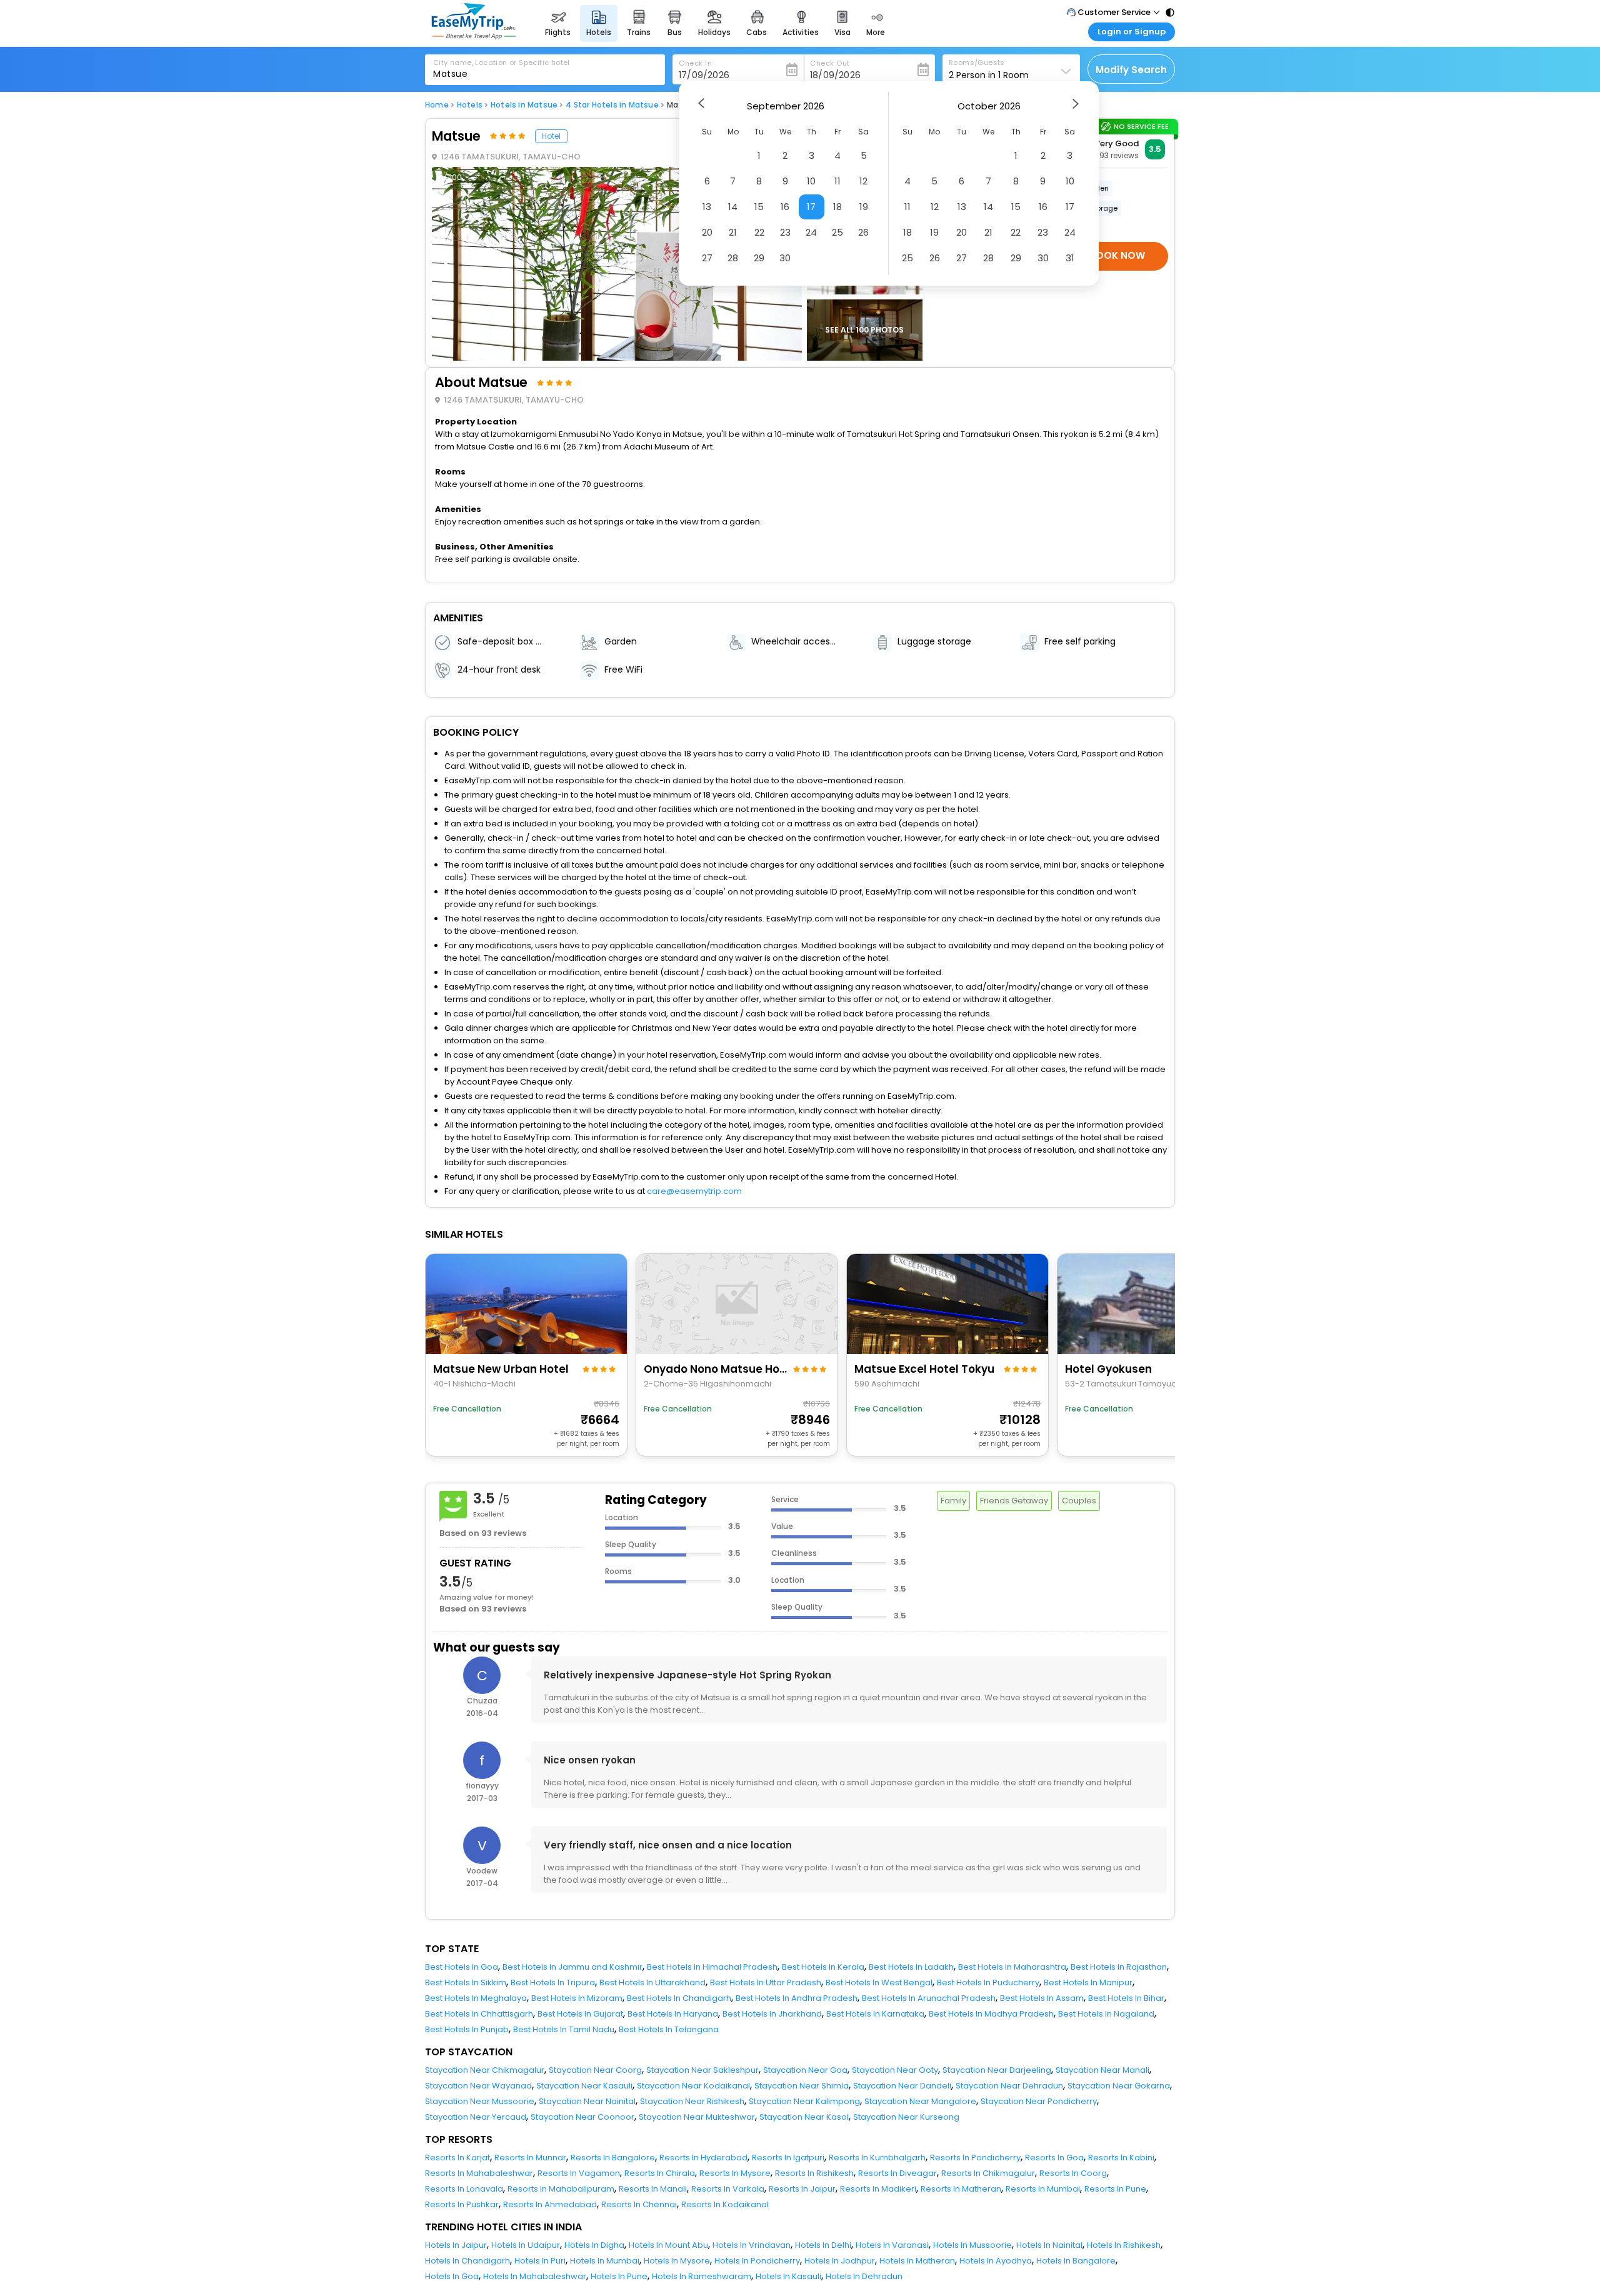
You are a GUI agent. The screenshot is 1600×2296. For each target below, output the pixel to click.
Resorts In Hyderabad (703, 2158)
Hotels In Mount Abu (668, 2245)
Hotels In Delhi (823, 2245)
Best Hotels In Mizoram (577, 1998)
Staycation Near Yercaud (476, 2117)
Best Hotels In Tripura (553, 1983)
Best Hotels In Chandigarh (679, 1998)
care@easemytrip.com (694, 1191)
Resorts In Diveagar (897, 2173)
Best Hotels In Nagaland (1106, 2014)
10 (811, 181)
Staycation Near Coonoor (582, 2117)
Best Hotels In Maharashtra (1012, 1967)
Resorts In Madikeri (878, 2189)
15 (759, 207)
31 (1070, 258)
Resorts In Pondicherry (975, 2158)
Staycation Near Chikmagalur (485, 2070)
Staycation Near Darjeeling (997, 2070)
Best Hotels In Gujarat (580, 2014)
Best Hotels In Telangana (669, 2029)
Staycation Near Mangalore (920, 2101)
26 (863, 232)
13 (707, 207)
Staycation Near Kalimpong (804, 2101)
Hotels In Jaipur (456, 2245)
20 (707, 232)
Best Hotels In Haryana (673, 2014)
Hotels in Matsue (524, 105)
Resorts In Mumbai (1043, 2189)
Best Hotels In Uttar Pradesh (766, 1983)
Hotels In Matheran (917, 2261)
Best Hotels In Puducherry (988, 1983)
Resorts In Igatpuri (788, 2158)
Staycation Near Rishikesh (692, 2101)
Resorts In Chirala (660, 2173)
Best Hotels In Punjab (467, 2029)
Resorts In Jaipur (802, 2189)
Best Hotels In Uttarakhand (652, 1983)
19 (864, 207)
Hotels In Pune (619, 2276)
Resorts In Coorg (1073, 2173)
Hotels (470, 105)
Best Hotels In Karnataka (875, 2014)
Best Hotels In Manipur (1088, 1983)
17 (811, 207)
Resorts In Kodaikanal (725, 2204)
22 (759, 232)
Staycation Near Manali (1102, 2070)
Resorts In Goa (1054, 2158)
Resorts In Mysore (735, 2173)
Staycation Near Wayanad (478, 2086)
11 (837, 181)
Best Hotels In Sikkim (466, 1983)
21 (733, 232)
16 (785, 207)
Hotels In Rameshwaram (702, 2276)
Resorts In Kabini (1121, 2158)
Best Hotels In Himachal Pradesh (712, 1967)
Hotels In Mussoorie (972, 2245)
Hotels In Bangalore (1076, 2261)
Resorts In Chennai (639, 2204)
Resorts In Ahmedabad (550, 2204)
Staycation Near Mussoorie (480, 2101)
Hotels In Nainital (1049, 2245)
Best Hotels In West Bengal (879, 1983)
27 (707, 258)
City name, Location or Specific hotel (502, 63)
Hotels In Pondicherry (757, 2261)
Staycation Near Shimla (802, 2086)
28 (733, 258)
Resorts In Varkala (728, 2189)
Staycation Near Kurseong (906, 2117)
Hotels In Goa (452, 2276)
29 (759, 258)
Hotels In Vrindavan (752, 2245)
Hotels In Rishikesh (1124, 2245)
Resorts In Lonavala (464, 2189)
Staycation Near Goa (805, 2070)
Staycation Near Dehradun (1009, 2086)
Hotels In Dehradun (864, 2276)
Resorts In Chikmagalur (988, 2173)
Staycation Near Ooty (895, 2070)
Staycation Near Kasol (804, 2117)
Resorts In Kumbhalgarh (877, 2158)
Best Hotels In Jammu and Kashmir (572, 1967)
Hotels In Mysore (677, 2261)
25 (837, 232)
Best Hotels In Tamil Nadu (564, 2029)
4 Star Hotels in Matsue (612, 105)
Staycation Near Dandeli (902, 2086)
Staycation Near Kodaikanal (693, 2086)
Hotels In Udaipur (526, 2245)
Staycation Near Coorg (595, 2070)
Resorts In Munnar (530, 2158)
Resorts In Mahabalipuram (561, 2189)
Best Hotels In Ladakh (911, 1967)
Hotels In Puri (540, 2261)
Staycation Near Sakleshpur (702, 2070)
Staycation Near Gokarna (1119, 2086)
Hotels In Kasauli (788, 2276)
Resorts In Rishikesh (814, 2173)
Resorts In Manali (653, 2189)
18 (837, 207)
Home (437, 105)
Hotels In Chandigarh (467, 2261)
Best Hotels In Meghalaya (476, 1998)
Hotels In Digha (594, 2245)
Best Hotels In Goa (462, 1967)
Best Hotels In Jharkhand (772, 2014)
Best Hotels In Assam (1042, 1998)
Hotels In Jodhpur (840, 2261)
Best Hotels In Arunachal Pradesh (929, 1998)
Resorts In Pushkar (462, 2204)
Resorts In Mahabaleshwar (479, 2173)
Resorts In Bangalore (613, 2158)
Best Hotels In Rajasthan (1119, 1967)
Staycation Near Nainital (587, 2101)
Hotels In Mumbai (605, 2261)
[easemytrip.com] (474, 36)
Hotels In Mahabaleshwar (535, 2276)
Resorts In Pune (1115, 2189)
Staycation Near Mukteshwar (697, 2117)
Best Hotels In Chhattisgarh (479, 2014)
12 (863, 181)
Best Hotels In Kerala (823, 1967)
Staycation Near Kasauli (584, 2086)
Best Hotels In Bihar (1126, 1998)
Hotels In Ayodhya (996, 2261)
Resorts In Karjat (457, 2158)
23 (785, 232)
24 (811, 232)
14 (733, 207)
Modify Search (1131, 70)
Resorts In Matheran (961, 2189)
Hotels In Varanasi (892, 2245)
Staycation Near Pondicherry (1039, 2101)
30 (785, 258)
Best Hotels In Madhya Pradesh (991, 2014)
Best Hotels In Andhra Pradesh (797, 1998)
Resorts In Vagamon (579, 2173)
